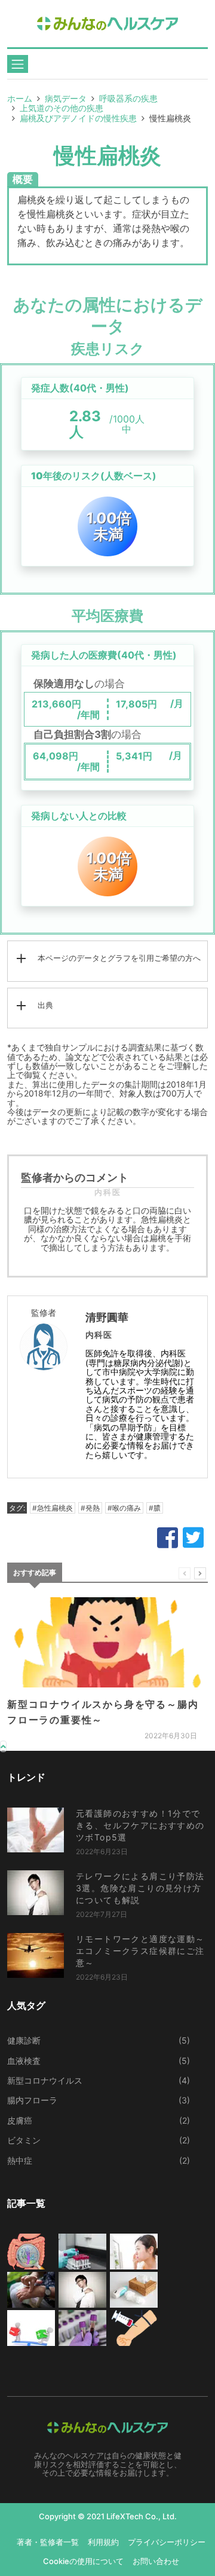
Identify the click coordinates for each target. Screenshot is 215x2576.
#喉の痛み (124, 1508)
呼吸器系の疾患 (128, 98)
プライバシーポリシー (167, 2542)
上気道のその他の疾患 (62, 108)
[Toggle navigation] (18, 64)
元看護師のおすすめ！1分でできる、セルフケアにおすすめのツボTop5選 (140, 1825)
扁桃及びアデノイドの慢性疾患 (78, 118)
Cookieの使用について (83, 2561)
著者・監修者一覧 (48, 2542)
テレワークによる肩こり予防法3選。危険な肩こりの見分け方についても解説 (140, 1888)
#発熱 (90, 1508)
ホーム (20, 98)
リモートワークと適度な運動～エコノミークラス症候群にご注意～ (140, 1951)
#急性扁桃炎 (53, 1508)
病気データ (66, 98)
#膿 (155, 1508)
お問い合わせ (156, 2561)
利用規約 (103, 2542)
